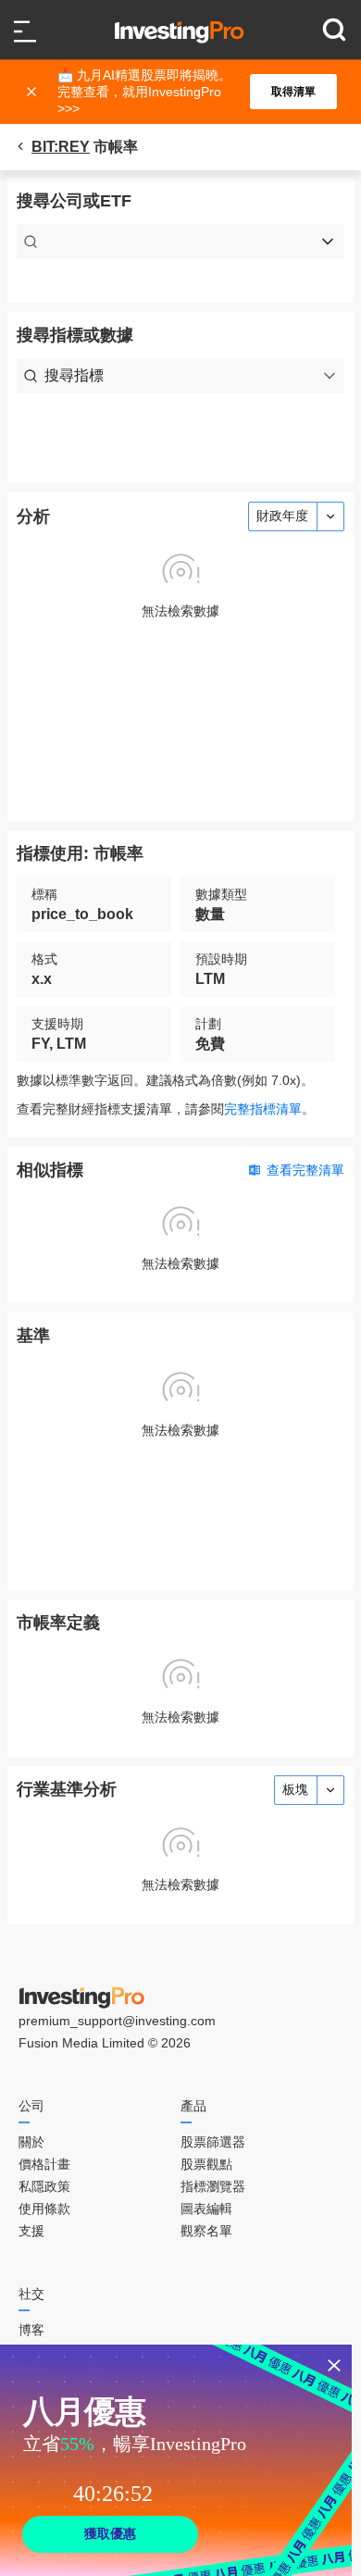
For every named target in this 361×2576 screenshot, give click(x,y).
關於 (31, 2142)
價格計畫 (44, 2164)
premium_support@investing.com (117, 2021)
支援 (31, 2231)
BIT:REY (61, 147)
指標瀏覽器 (213, 2186)
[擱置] (33, 92)
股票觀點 (206, 2164)
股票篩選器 (213, 2142)
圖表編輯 (206, 2209)
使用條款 (44, 2209)
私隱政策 (44, 2186)
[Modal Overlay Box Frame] (176, 2460)
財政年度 (282, 516)
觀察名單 (206, 2231)
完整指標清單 (263, 1109)
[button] (190, 92)
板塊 (295, 1789)
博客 (31, 2330)
